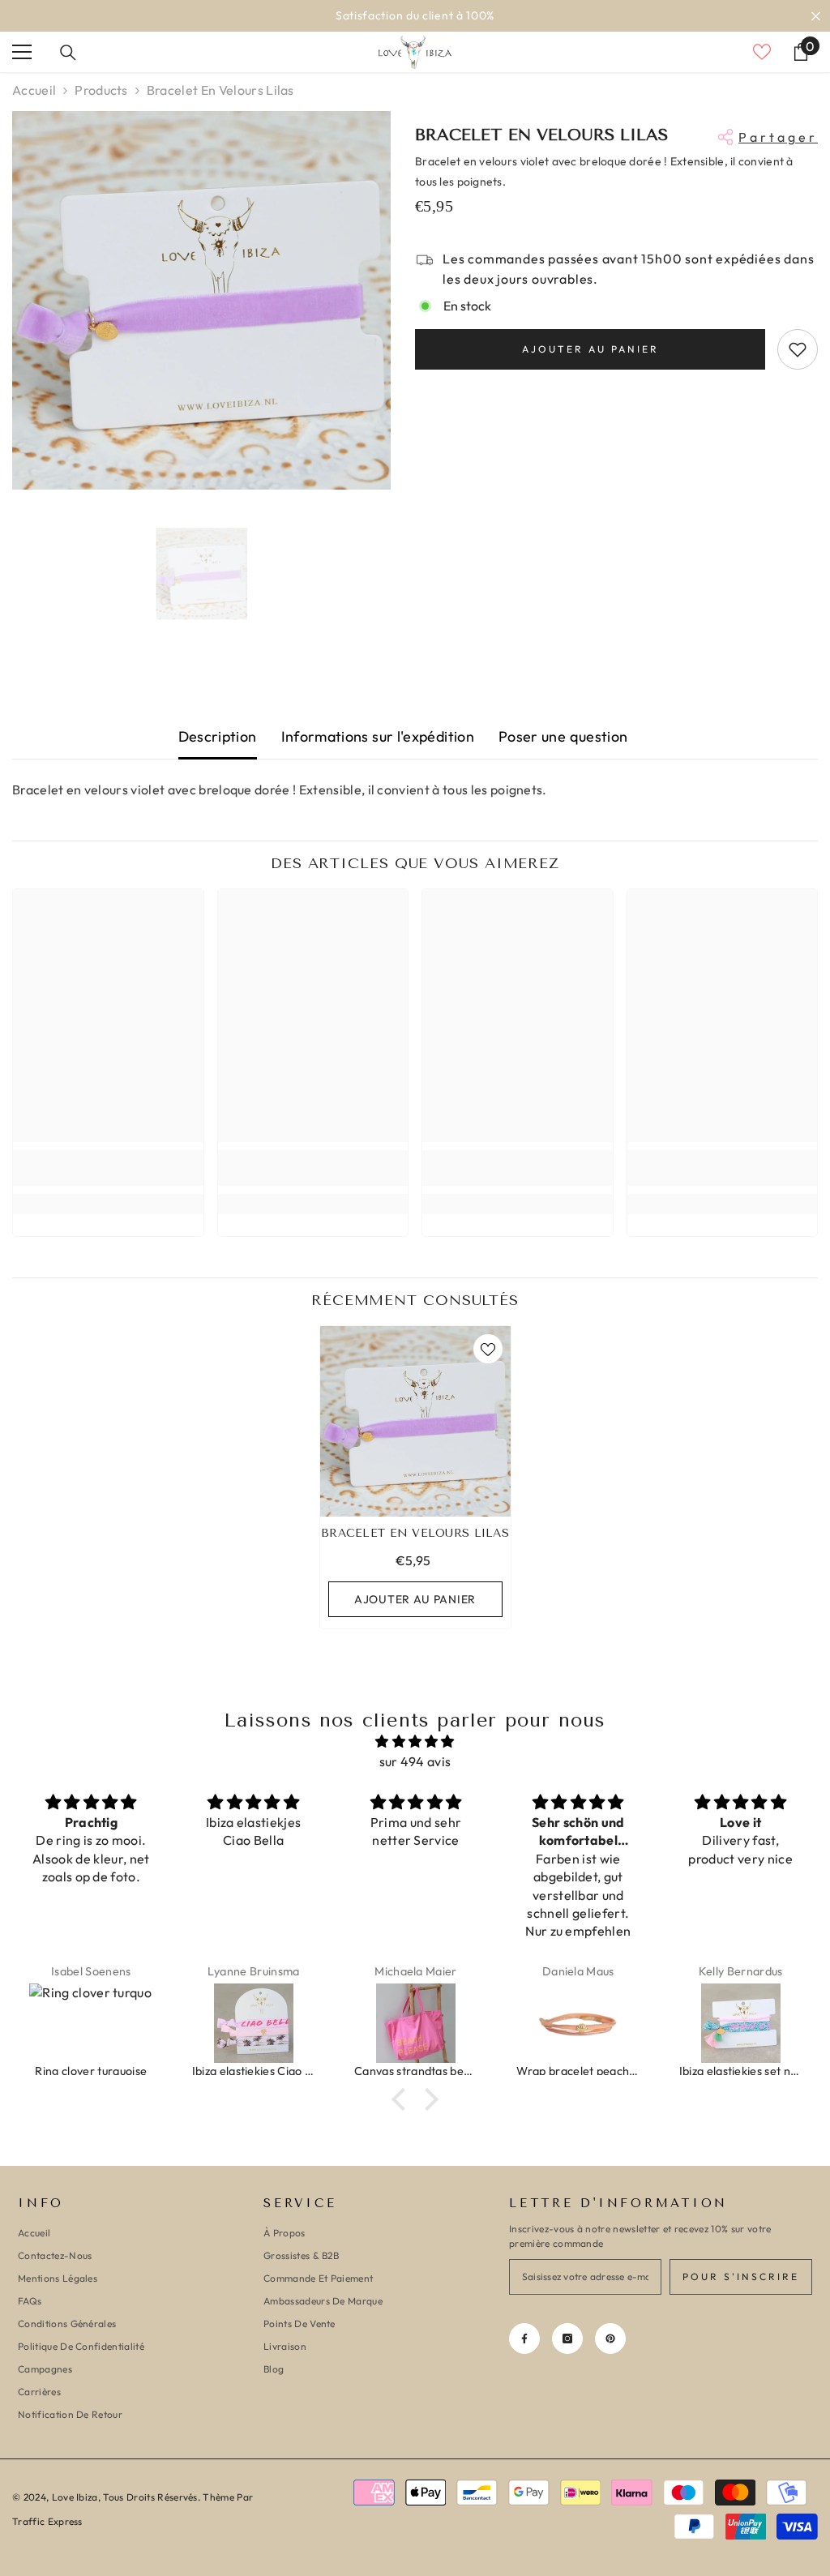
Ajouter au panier (590, 349)
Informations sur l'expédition (378, 736)
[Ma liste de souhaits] (762, 52)
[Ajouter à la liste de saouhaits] (798, 349)
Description (218, 736)
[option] (201, 300)
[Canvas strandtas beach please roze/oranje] (254, 2023)
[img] (415, 1742)
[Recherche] (68, 53)
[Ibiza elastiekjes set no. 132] (579, 2023)
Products (101, 90)
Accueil (34, 90)
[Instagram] (567, 2339)
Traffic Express (47, 2521)
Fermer (816, 16)
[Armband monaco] (741, 2023)
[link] (108, 1168)
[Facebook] (524, 2339)
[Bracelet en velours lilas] (415, 1421)
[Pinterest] (610, 2339)
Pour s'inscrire (741, 2276)
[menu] (22, 52)
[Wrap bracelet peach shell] (416, 2023)
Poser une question (563, 736)
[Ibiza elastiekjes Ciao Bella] (92, 2023)
